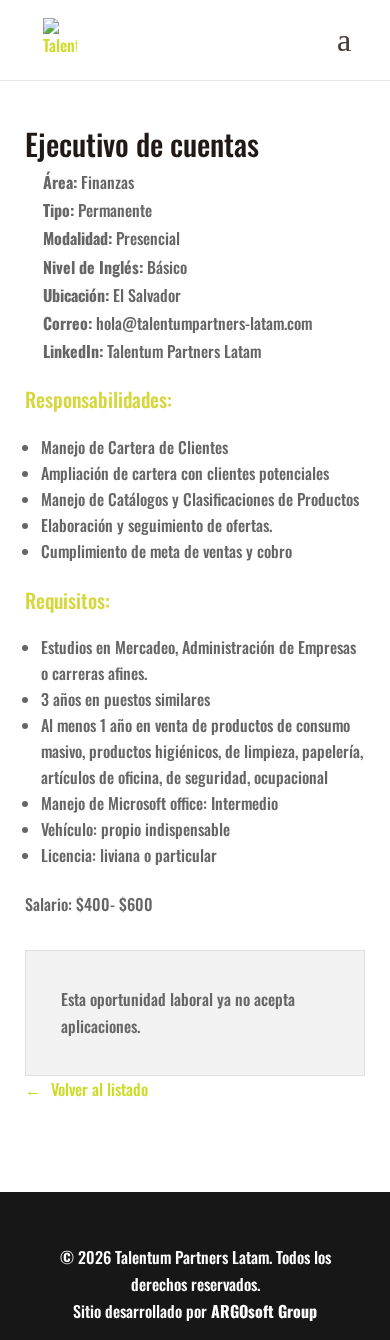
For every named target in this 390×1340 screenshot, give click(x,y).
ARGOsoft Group (264, 1311)
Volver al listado (99, 1089)
